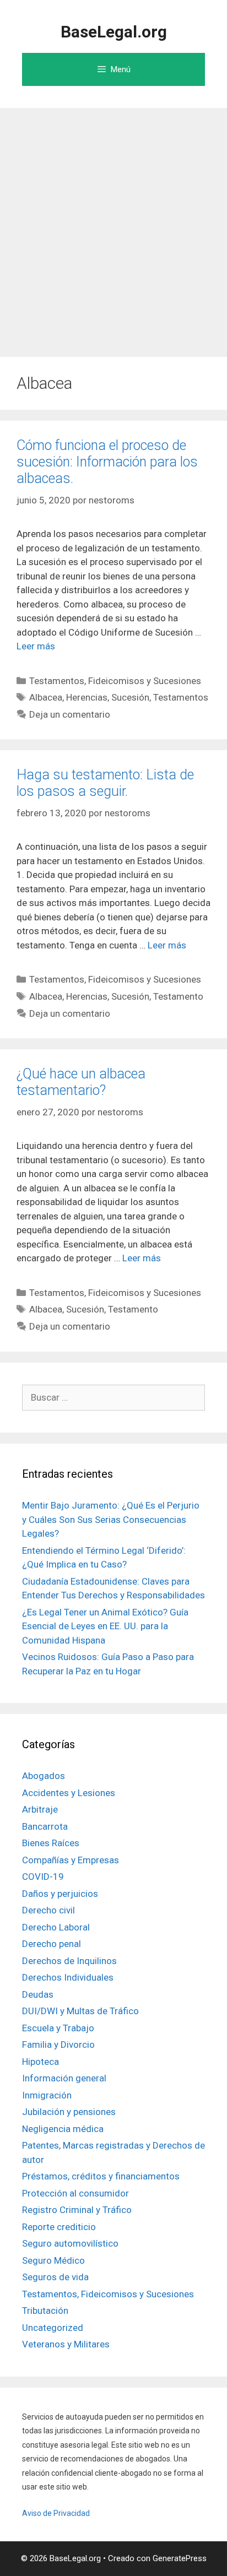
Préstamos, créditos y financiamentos (101, 2176)
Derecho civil (48, 1910)
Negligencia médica (63, 2129)
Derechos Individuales (68, 1977)
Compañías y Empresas (71, 1860)
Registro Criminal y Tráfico (77, 2210)
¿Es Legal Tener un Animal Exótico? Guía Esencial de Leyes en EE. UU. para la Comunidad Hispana (105, 1626)
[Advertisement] (113, 227)
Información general (64, 2078)
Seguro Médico (53, 2260)
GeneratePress (180, 2558)
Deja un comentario (70, 714)
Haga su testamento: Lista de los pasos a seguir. (105, 783)
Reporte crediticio (59, 2227)
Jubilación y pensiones (69, 2112)
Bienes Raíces (51, 1843)
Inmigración (47, 2095)
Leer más (36, 646)
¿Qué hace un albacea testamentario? (81, 1082)
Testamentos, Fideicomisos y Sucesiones (115, 681)
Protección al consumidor (75, 2193)
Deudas (38, 1994)
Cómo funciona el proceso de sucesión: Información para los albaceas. (107, 462)
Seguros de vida (55, 2277)
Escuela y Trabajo (58, 2028)
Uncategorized (53, 2328)
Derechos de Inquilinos (69, 1961)
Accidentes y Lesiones (69, 1793)
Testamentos (181, 697)
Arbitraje (40, 1809)
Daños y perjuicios (60, 1894)
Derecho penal (52, 1944)
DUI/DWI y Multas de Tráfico (80, 2011)
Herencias (87, 697)
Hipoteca (40, 2062)
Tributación (45, 2311)
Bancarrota (45, 1826)
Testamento (178, 996)
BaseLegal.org (114, 32)
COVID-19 (43, 1877)
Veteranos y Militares (66, 2344)
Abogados (44, 1776)
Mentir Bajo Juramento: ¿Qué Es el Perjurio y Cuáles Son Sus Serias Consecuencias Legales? (111, 1519)
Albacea (46, 697)
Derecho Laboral (56, 1927)
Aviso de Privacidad (56, 2513)
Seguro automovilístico (70, 2243)
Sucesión (130, 697)
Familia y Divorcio (58, 2044)
